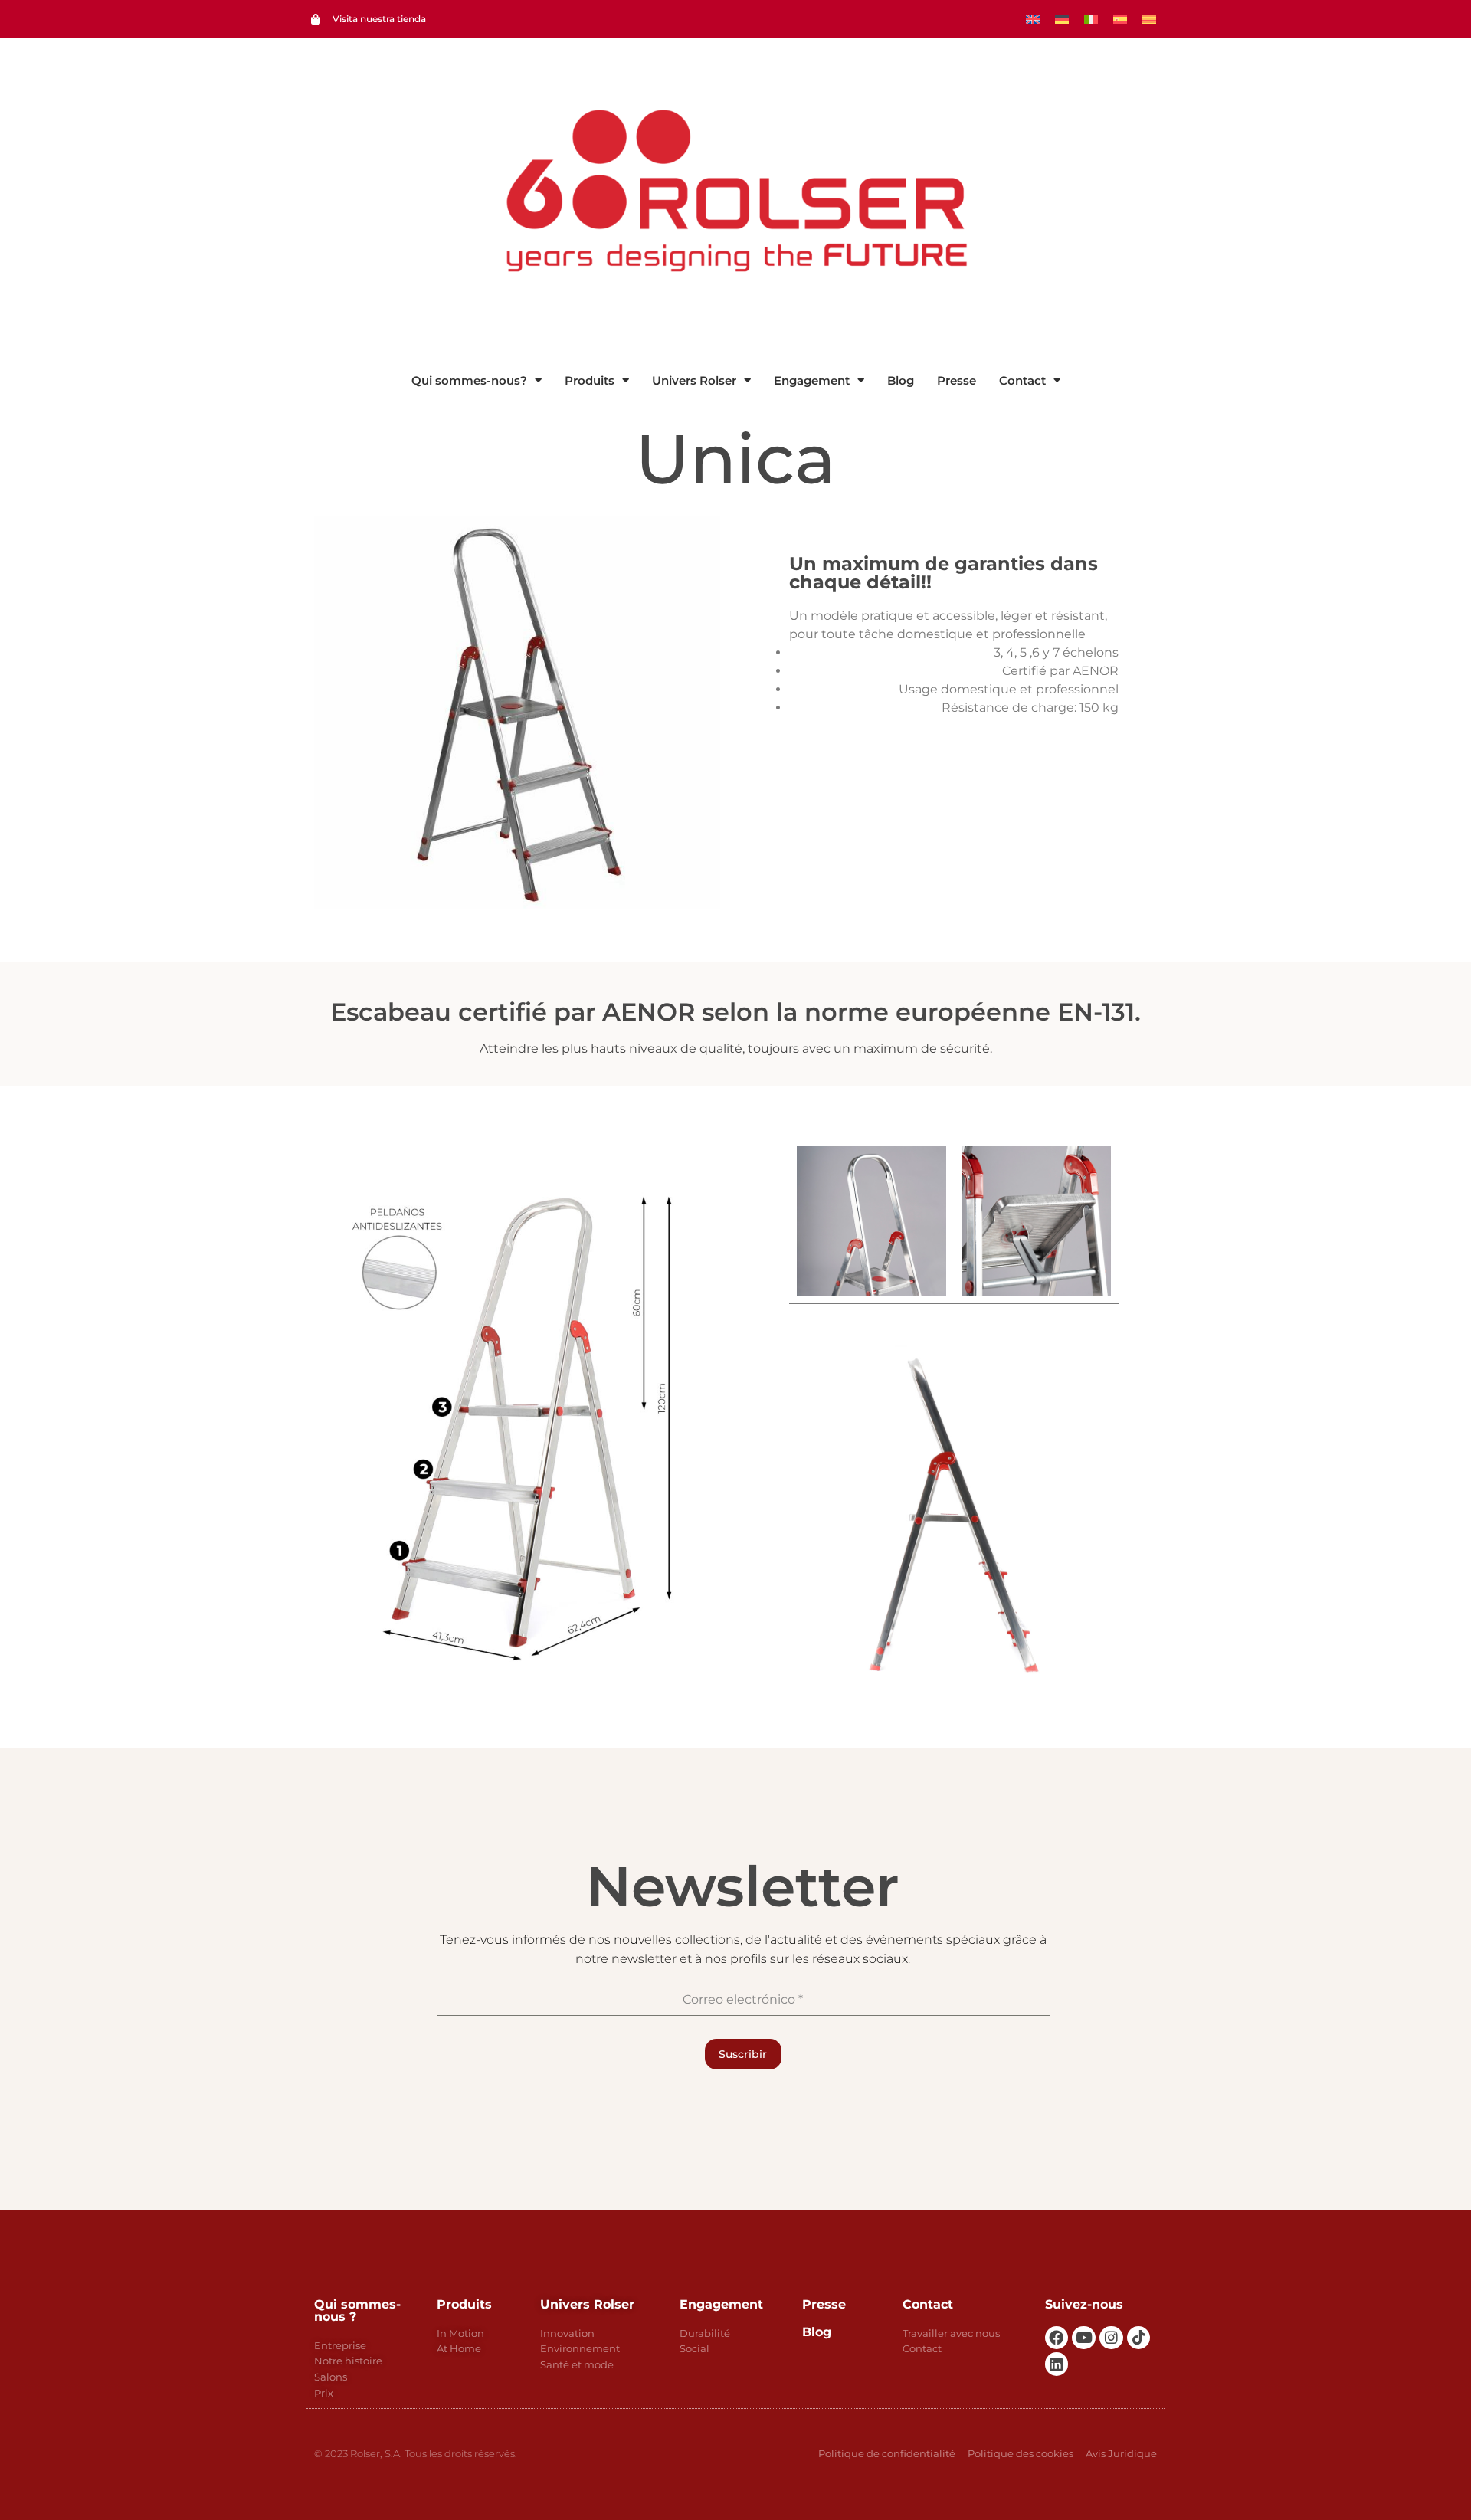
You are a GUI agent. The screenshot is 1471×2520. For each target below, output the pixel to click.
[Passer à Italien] (1091, 19)
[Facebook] (1057, 2338)
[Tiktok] (1139, 2338)
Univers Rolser (694, 380)
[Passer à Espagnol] (1120, 19)
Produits (590, 380)
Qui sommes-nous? (469, 380)
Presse (957, 380)
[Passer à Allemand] (1062, 19)
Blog (901, 380)
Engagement (812, 380)
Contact (1022, 380)
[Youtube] (1084, 2338)
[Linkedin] (1057, 2364)
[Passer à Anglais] (1033, 19)
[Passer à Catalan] (1149, 19)
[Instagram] (1111, 2338)
